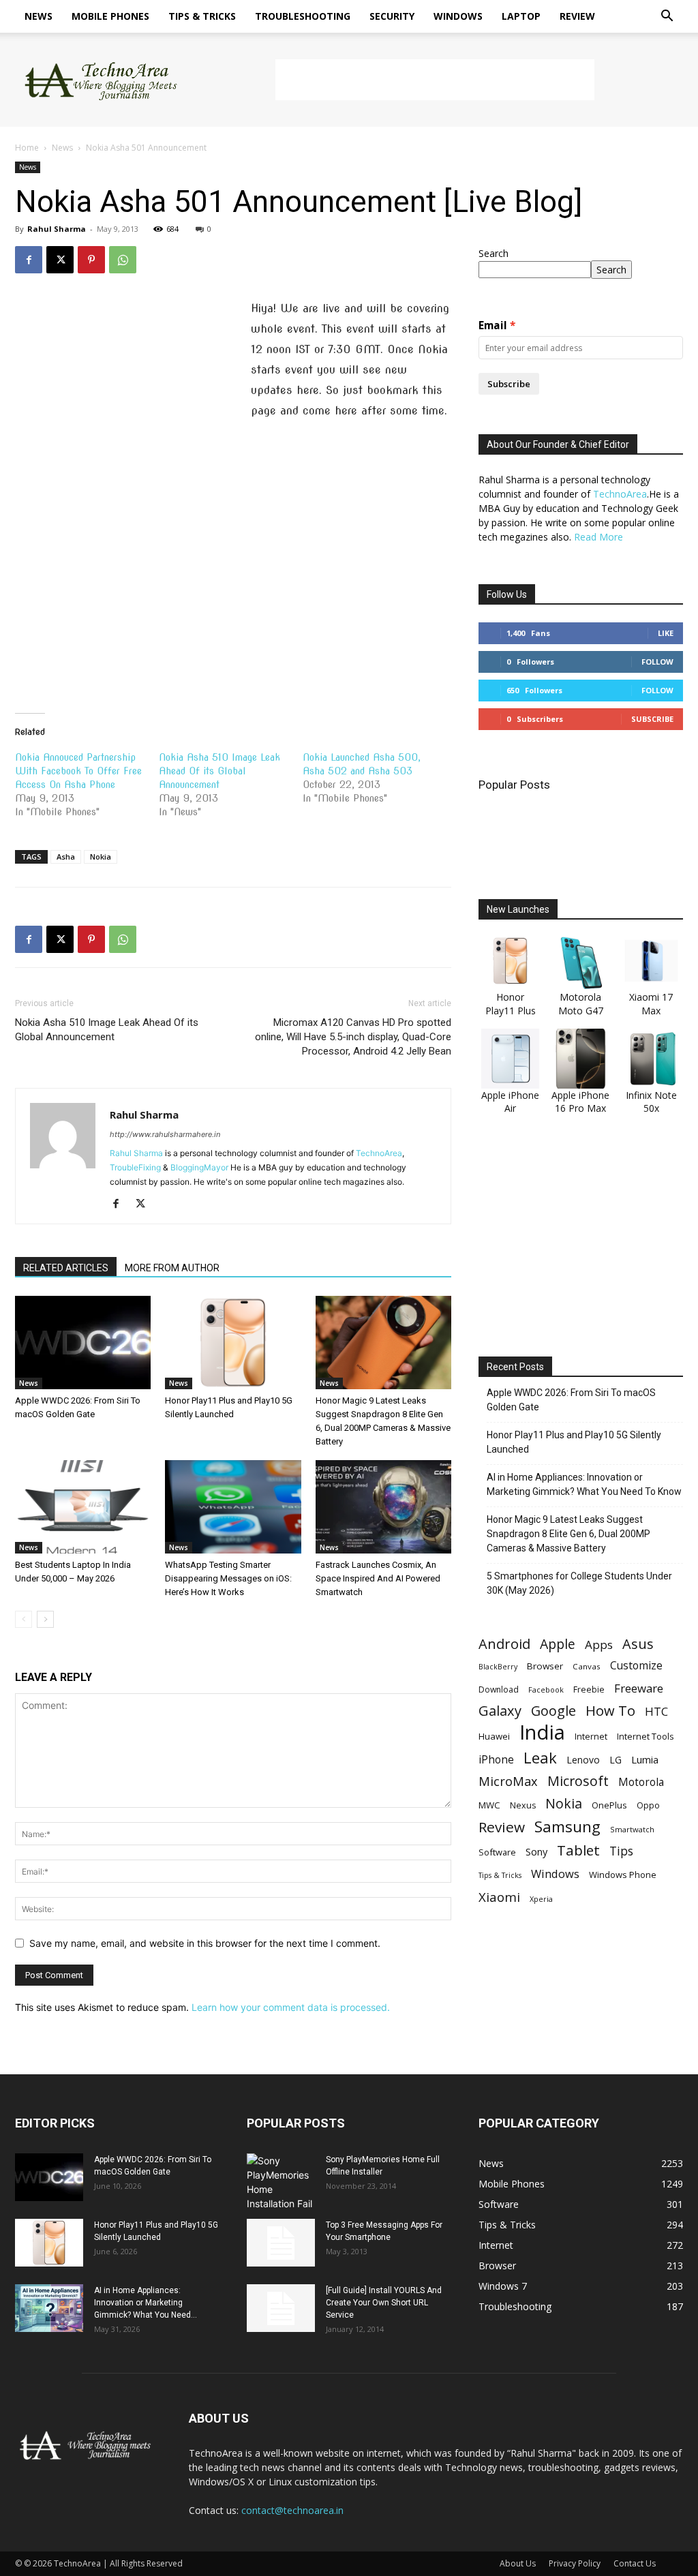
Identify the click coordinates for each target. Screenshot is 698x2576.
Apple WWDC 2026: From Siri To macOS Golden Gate (571, 1400)
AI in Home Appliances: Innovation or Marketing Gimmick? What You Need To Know (584, 1484)
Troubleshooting (303, 16)
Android (504, 1644)
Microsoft (578, 1781)
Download (499, 1689)
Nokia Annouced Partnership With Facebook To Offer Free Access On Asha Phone (78, 771)
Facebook (546, 1689)
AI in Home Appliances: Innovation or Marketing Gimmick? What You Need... (146, 2303)
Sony (536, 1851)
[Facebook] (29, 260)
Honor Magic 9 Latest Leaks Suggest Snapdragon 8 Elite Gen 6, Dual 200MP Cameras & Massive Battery (568, 1534)
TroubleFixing (135, 1167)
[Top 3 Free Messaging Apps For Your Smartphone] (281, 2243)
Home (27, 148)
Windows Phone (623, 1875)
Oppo (648, 1805)
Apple (558, 1644)
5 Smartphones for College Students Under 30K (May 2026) (579, 1583)
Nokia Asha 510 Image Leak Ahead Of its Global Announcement (219, 771)
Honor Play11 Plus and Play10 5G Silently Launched (574, 1442)
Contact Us (635, 2563)
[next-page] (45, 1619)
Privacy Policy (575, 2563)
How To (610, 1711)
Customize (636, 1666)
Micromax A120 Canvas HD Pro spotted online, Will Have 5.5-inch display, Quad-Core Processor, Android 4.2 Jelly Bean (353, 1037)
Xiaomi (499, 1897)
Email (493, 325)
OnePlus (609, 1805)
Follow (657, 662)
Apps (599, 1645)
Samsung (567, 1827)
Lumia (645, 1759)
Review (577, 16)
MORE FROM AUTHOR (172, 1268)
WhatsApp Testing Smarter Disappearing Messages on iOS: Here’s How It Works (228, 1578)
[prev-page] (24, 1619)
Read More (598, 537)
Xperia (541, 1899)
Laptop (521, 16)
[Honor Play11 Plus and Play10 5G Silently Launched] (233, 1343)
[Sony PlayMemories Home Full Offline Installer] (281, 2182)
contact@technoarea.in (292, 2510)
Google (553, 1711)
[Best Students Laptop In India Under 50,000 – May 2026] (83, 1507)
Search (494, 253)
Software (497, 1852)
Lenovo (583, 1760)
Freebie (589, 1689)
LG (616, 1760)
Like (666, 633)
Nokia (101, 857)
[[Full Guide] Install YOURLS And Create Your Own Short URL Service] (281, 2308)
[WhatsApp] (123, 260)
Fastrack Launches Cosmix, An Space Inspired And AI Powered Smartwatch (378, 1578)
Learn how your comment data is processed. (291, 2007)
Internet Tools (646, 1736)
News (39, 16)
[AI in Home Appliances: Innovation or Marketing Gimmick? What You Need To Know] (49, 2308)
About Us (518, 2563)
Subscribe (509, 384)
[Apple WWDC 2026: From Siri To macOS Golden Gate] (83, 1343)
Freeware (639, 1688)
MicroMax (508, 1782)
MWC (489, 1805)
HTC (656, 1711)
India (542, 1732)
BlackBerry (498, 1667)
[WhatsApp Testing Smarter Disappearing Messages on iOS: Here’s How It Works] (233, 1507)
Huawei (494, 1736)
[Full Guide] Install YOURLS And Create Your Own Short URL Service (384, 2303)
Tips (621, 1851)
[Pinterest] (91, 260)
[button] (667, 17)
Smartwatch (632, 1829)
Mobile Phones (110, 16)
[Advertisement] (435, 80)
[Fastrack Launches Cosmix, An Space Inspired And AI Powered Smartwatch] (383, 1507)
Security (392, 16)
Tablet (578, 1850)
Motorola (641, 1782)
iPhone (496, 1760)
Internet (591, 1736)
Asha (66, 857)
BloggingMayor (199, 1167)
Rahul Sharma (57, 229)
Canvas (587, 1666)
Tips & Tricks (202, 16)
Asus (638, 1644)
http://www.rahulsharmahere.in (165, 1134)
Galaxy (500, 1711)
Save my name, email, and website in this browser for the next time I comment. (205, 1943)
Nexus (523, 1805)
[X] (60, 260)
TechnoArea (379, 1153)
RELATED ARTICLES (66, 1268)
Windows (458, 16)
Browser (545, 1666)
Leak (540, 1758)
